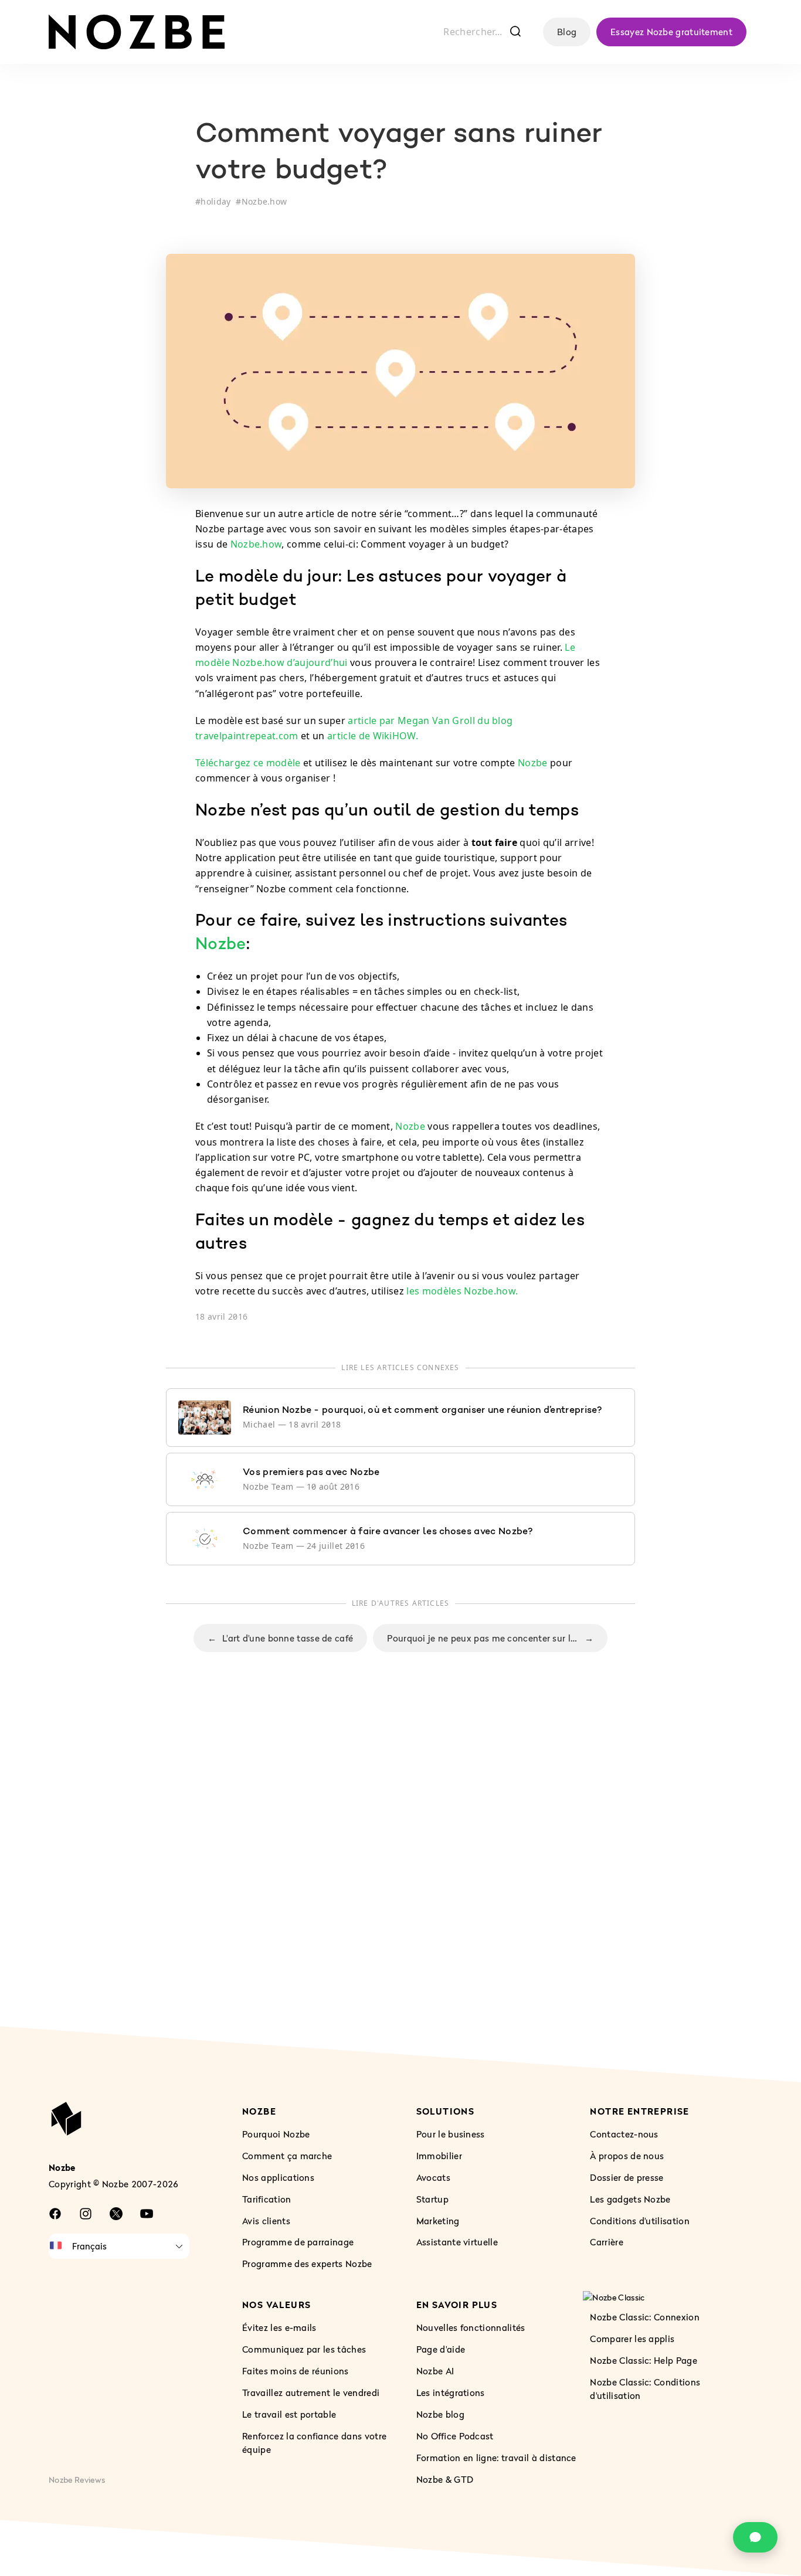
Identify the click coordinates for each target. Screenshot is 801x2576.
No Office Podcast (455, 2436)
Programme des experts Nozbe (307, 2264)
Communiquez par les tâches (304, 2349)
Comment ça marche (287, 2156)
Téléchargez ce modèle (248, 763)
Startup (432, 2199)
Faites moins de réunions (296, 2371)
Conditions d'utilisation (640, 2221)
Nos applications (278, 2177)
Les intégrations (451, 2393)
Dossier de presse (627, 2177)
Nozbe (533, 763)
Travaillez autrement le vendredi (311, 2393)
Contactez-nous (624, 2134)
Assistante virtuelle (457, 2242)
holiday (215, 201)
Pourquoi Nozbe (276, 2134)
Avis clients (266, 2221)
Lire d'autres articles (400, 1603)
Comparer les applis (632, 2339)
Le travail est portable (289, 2414)
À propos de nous (627, 2156)
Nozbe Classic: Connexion (645, 2317)
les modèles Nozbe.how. (462, 1291)
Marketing (438, 2221)
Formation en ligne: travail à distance (496, 2458)
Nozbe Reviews (77, 2480)
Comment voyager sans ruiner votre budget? (399, 153)
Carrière (607, 2242)
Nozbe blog (440, 2414)
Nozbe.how (264, 201)
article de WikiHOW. (373, 736)
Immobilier (439, 2156)
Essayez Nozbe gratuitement (671, 32)
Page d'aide (441, 2349)
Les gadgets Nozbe (630, 2199)
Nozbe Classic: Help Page (644, 2360)
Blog (567, 32)
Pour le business (451, 2134)
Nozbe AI (435, 2371)
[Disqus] (400, 1863)
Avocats (433, 2177)
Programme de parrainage (298, 2242)
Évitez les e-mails (279, 2327)
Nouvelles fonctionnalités (471, 2327)
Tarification (267, 2199)
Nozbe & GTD (445, 2479)
